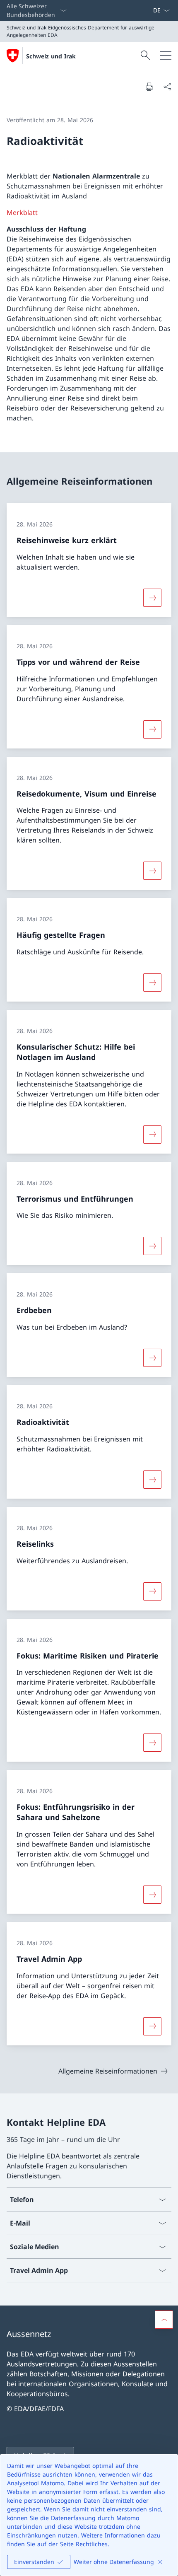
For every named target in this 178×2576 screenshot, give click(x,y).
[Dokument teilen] (167, 87)
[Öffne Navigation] (166, 56)
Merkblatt (22, 212)
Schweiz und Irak (51, 56)
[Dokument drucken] (149, 87)
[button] (164, 2320)
